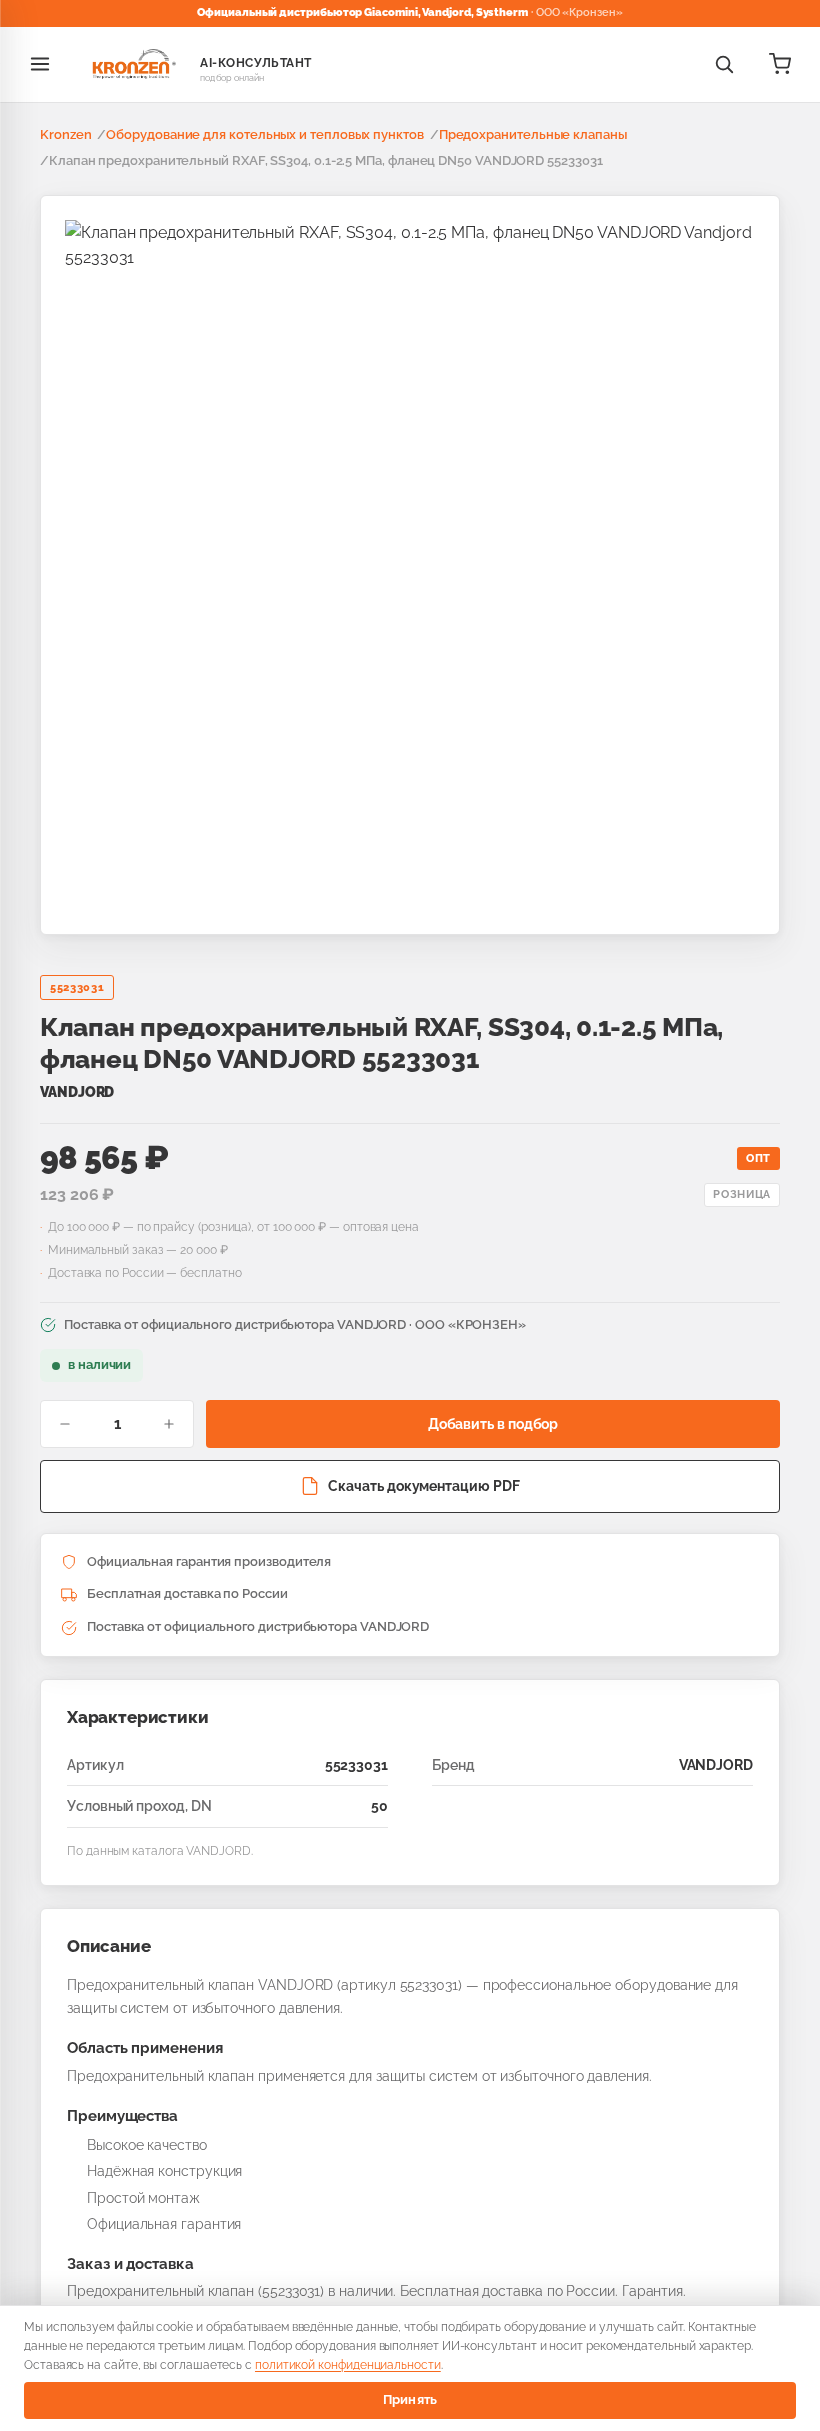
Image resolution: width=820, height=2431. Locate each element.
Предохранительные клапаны (533, 134)
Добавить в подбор (493, 1424)
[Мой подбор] (780, 64)
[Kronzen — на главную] (131, 64)
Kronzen (65, 134)
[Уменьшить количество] (65, 1424)
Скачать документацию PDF (423, 1486)
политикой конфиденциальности (348, 2365)
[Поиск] (724, 64)
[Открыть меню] (40, 64)
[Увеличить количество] (169, 1424)
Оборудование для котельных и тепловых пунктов (264, 134)
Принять (410, 2399)
